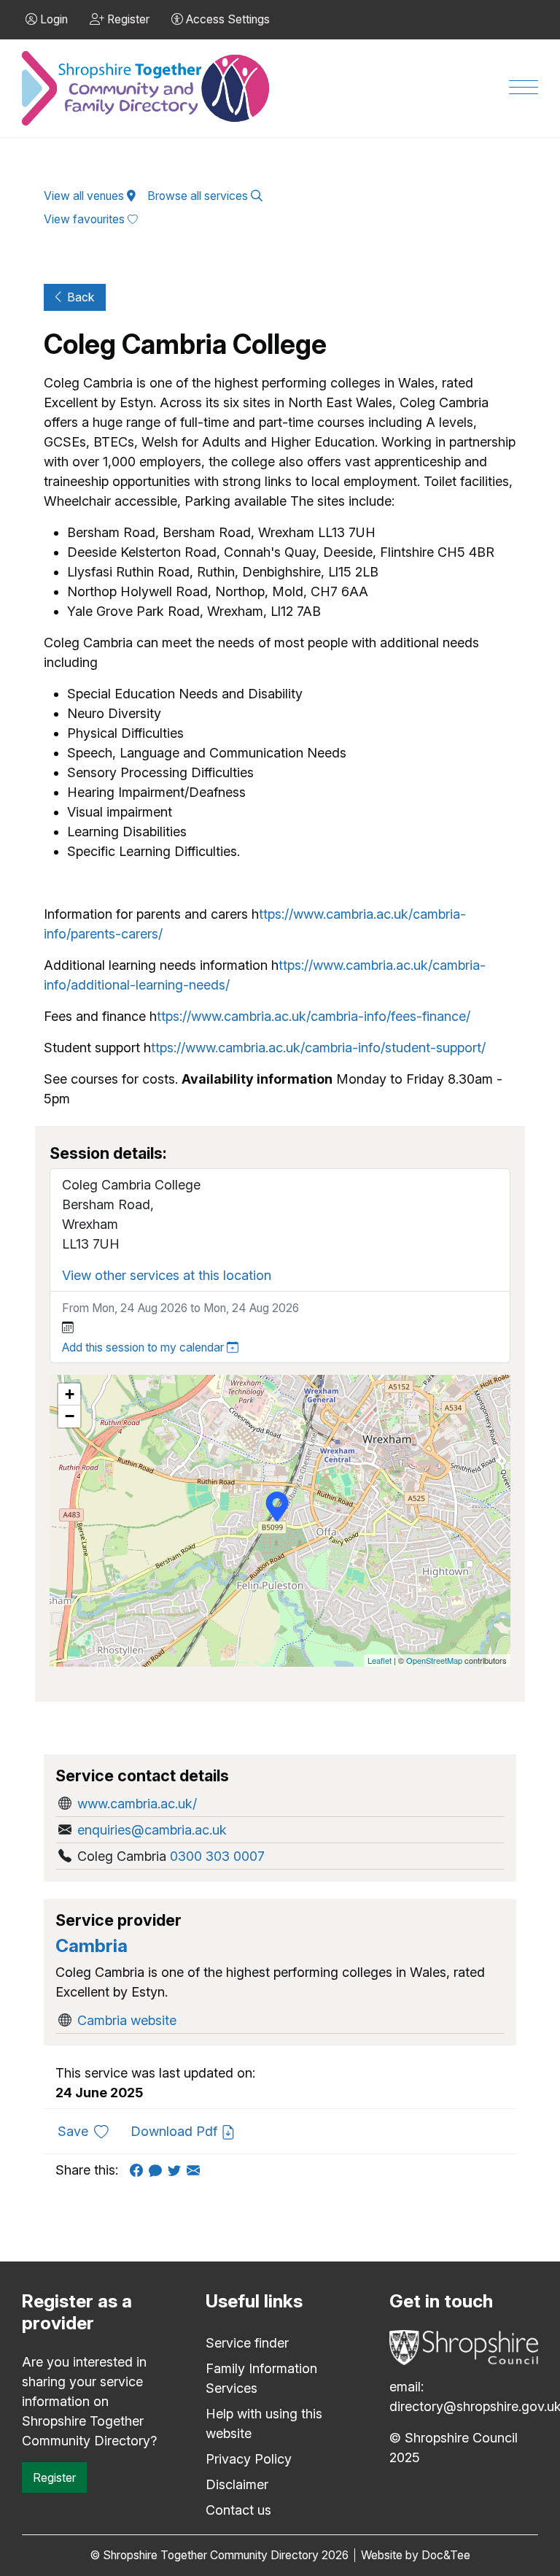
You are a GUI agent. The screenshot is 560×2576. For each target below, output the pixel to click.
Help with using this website (264, 2423)
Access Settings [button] (226, 19)
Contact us (238, 2510)
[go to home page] (147, 89)
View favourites (86, 219)
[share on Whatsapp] (158, 2170)
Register (54, 2477)
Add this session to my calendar (144, 1347)
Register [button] (127, 19)
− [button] (70, 1416)
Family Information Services (261, 2378)
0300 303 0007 (217, 1856)
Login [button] (52, 19)
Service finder (247, 2343)
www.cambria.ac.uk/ (137, 1804)
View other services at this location (167, 1275)
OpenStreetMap (434, 1660)
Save (89, 2131)
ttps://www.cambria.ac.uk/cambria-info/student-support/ (318, 1048)
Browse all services (199, 196)
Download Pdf (176, 2131)
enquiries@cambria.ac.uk (152, 1830)
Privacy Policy (249, 2459)
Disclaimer (237, 2484)
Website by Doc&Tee (416, 2555)
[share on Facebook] (139, 2170)
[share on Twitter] (177, 2170)
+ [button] (70, 1394)
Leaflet (380, 1660)
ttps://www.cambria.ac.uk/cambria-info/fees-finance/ (314, 1016)
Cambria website (127, 2020)
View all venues (85, 196)
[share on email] (196, 2170)
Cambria (92, 1946)
